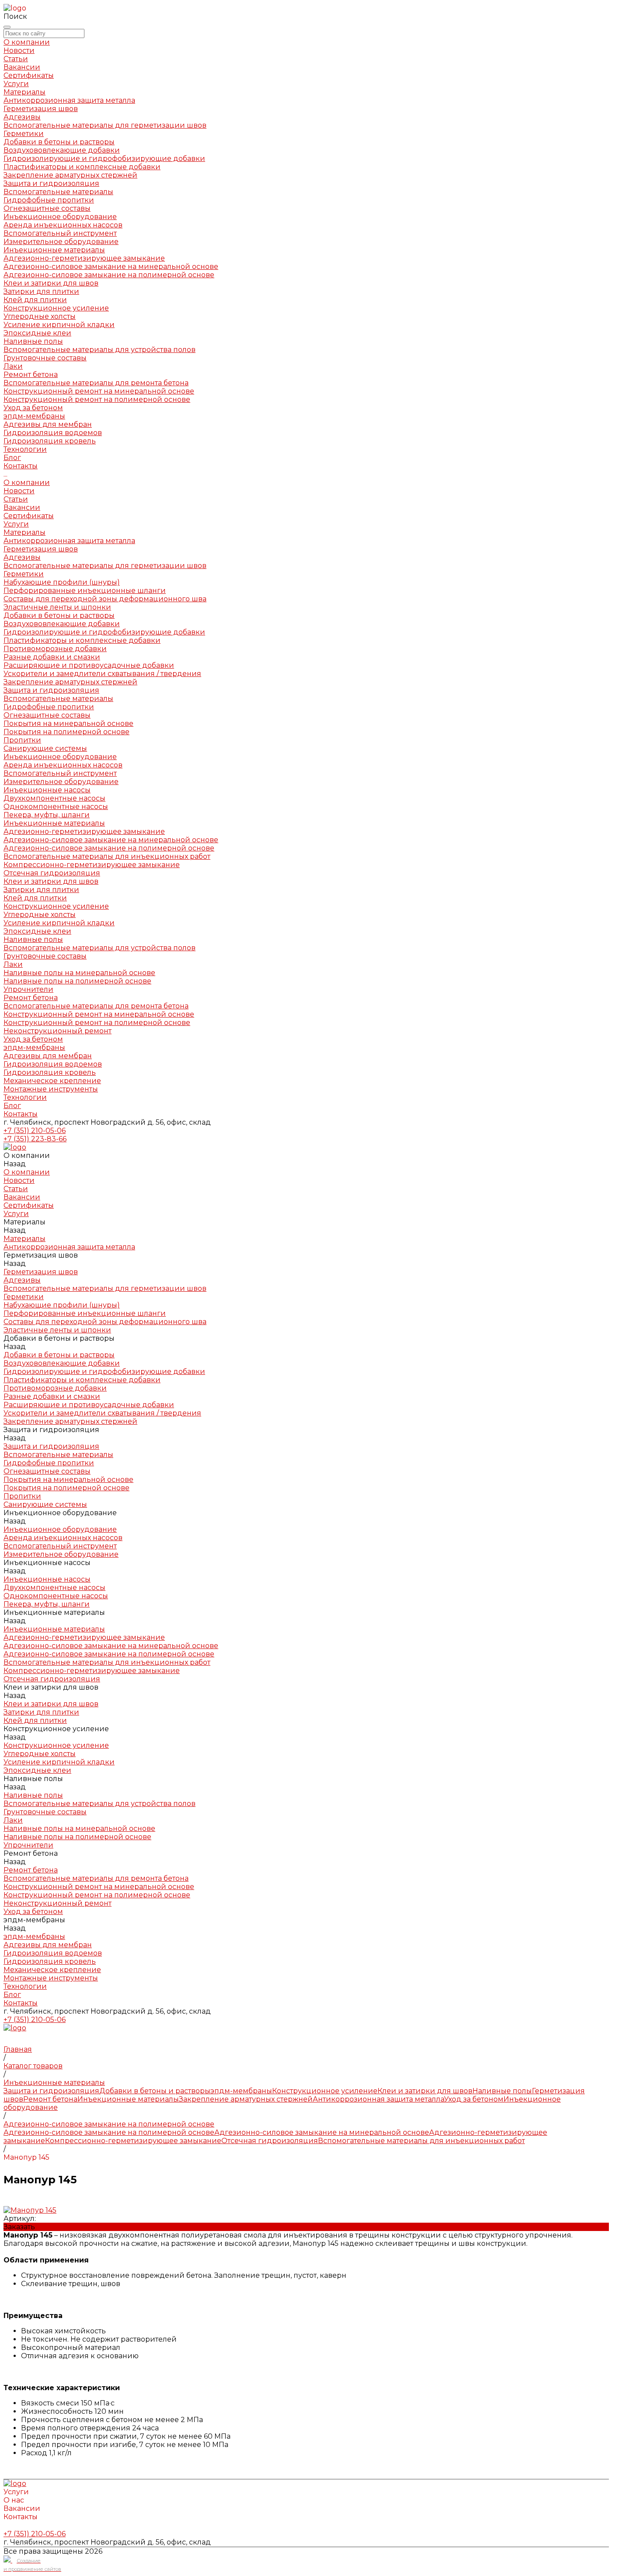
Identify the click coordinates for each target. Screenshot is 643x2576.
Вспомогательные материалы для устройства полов (100, 350)
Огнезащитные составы (47, 208)
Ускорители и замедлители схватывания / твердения (102, 674)
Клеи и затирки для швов (51, 283)
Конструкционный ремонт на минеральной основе (99, 391)
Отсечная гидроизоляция (52, 873)
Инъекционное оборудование (60, 217)
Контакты (21, 1114)
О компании (27, 483)
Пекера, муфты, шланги (47, 815)
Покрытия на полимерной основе (66, 732)
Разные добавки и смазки (52, 657)
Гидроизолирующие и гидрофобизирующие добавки (104, 159)
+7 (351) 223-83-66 (35, 1139)
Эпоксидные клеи (37, 333)
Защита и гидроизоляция (51, 183)
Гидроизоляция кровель (50, 441)
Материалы (24, 532)
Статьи (16, 59)
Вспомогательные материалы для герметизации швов (105, 125)
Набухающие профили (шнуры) (62, 582)
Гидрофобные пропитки (49, 200)
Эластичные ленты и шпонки (57, 607)
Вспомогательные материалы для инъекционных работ (107, 856)
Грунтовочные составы (45, 358)
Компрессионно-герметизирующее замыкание (92, 865)
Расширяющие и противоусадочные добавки (89, 665)
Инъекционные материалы (54, 250)
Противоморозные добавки (55, 649)
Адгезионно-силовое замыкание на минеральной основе (111, 267)
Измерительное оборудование (61, 242)
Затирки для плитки (41, 291)
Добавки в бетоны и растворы (59, 142)
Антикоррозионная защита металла (69, 100)
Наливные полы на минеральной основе (79, 973)
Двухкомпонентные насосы (54, 798)
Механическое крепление (52, 1081)
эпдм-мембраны (34, 416)
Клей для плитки (35, 300)
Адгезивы (22, 117)
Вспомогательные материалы (58, 192)
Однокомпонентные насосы (56, 807)
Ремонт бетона (31, 375)
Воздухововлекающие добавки (62, 150)
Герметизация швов (41, 109)
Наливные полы (33, 341)
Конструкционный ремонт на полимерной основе (97, 399)
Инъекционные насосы (47, 790)
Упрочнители (28, 989)
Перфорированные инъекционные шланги (85, 591)
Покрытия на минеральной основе (68, 723)
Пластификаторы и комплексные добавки (82, 167)
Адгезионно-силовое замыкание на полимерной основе (109, 275)
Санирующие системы (45, 748)
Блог (12, 1106)
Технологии (25, 1097)
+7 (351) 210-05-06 (35, 1131)
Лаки (13, 366)
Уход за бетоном (33, 408)
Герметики (24, 134)
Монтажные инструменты (51, 1089)
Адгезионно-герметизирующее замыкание (84, 258)
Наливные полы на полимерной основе (77, 981)
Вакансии (22, 67)
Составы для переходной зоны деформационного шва (105, 599)
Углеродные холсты (40, 316)
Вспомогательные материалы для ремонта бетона (96, 383)
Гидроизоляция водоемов (53, 433)
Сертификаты (29, 75)
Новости (19, 51)
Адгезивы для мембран (48, 424)
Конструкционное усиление (56, 308)
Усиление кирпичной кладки (59, 325)
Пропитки (22, 740)
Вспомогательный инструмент (60, 233)
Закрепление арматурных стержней (70, 175)
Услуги (16, 524)
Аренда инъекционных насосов (63, 225)
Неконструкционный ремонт (58, 1031)
